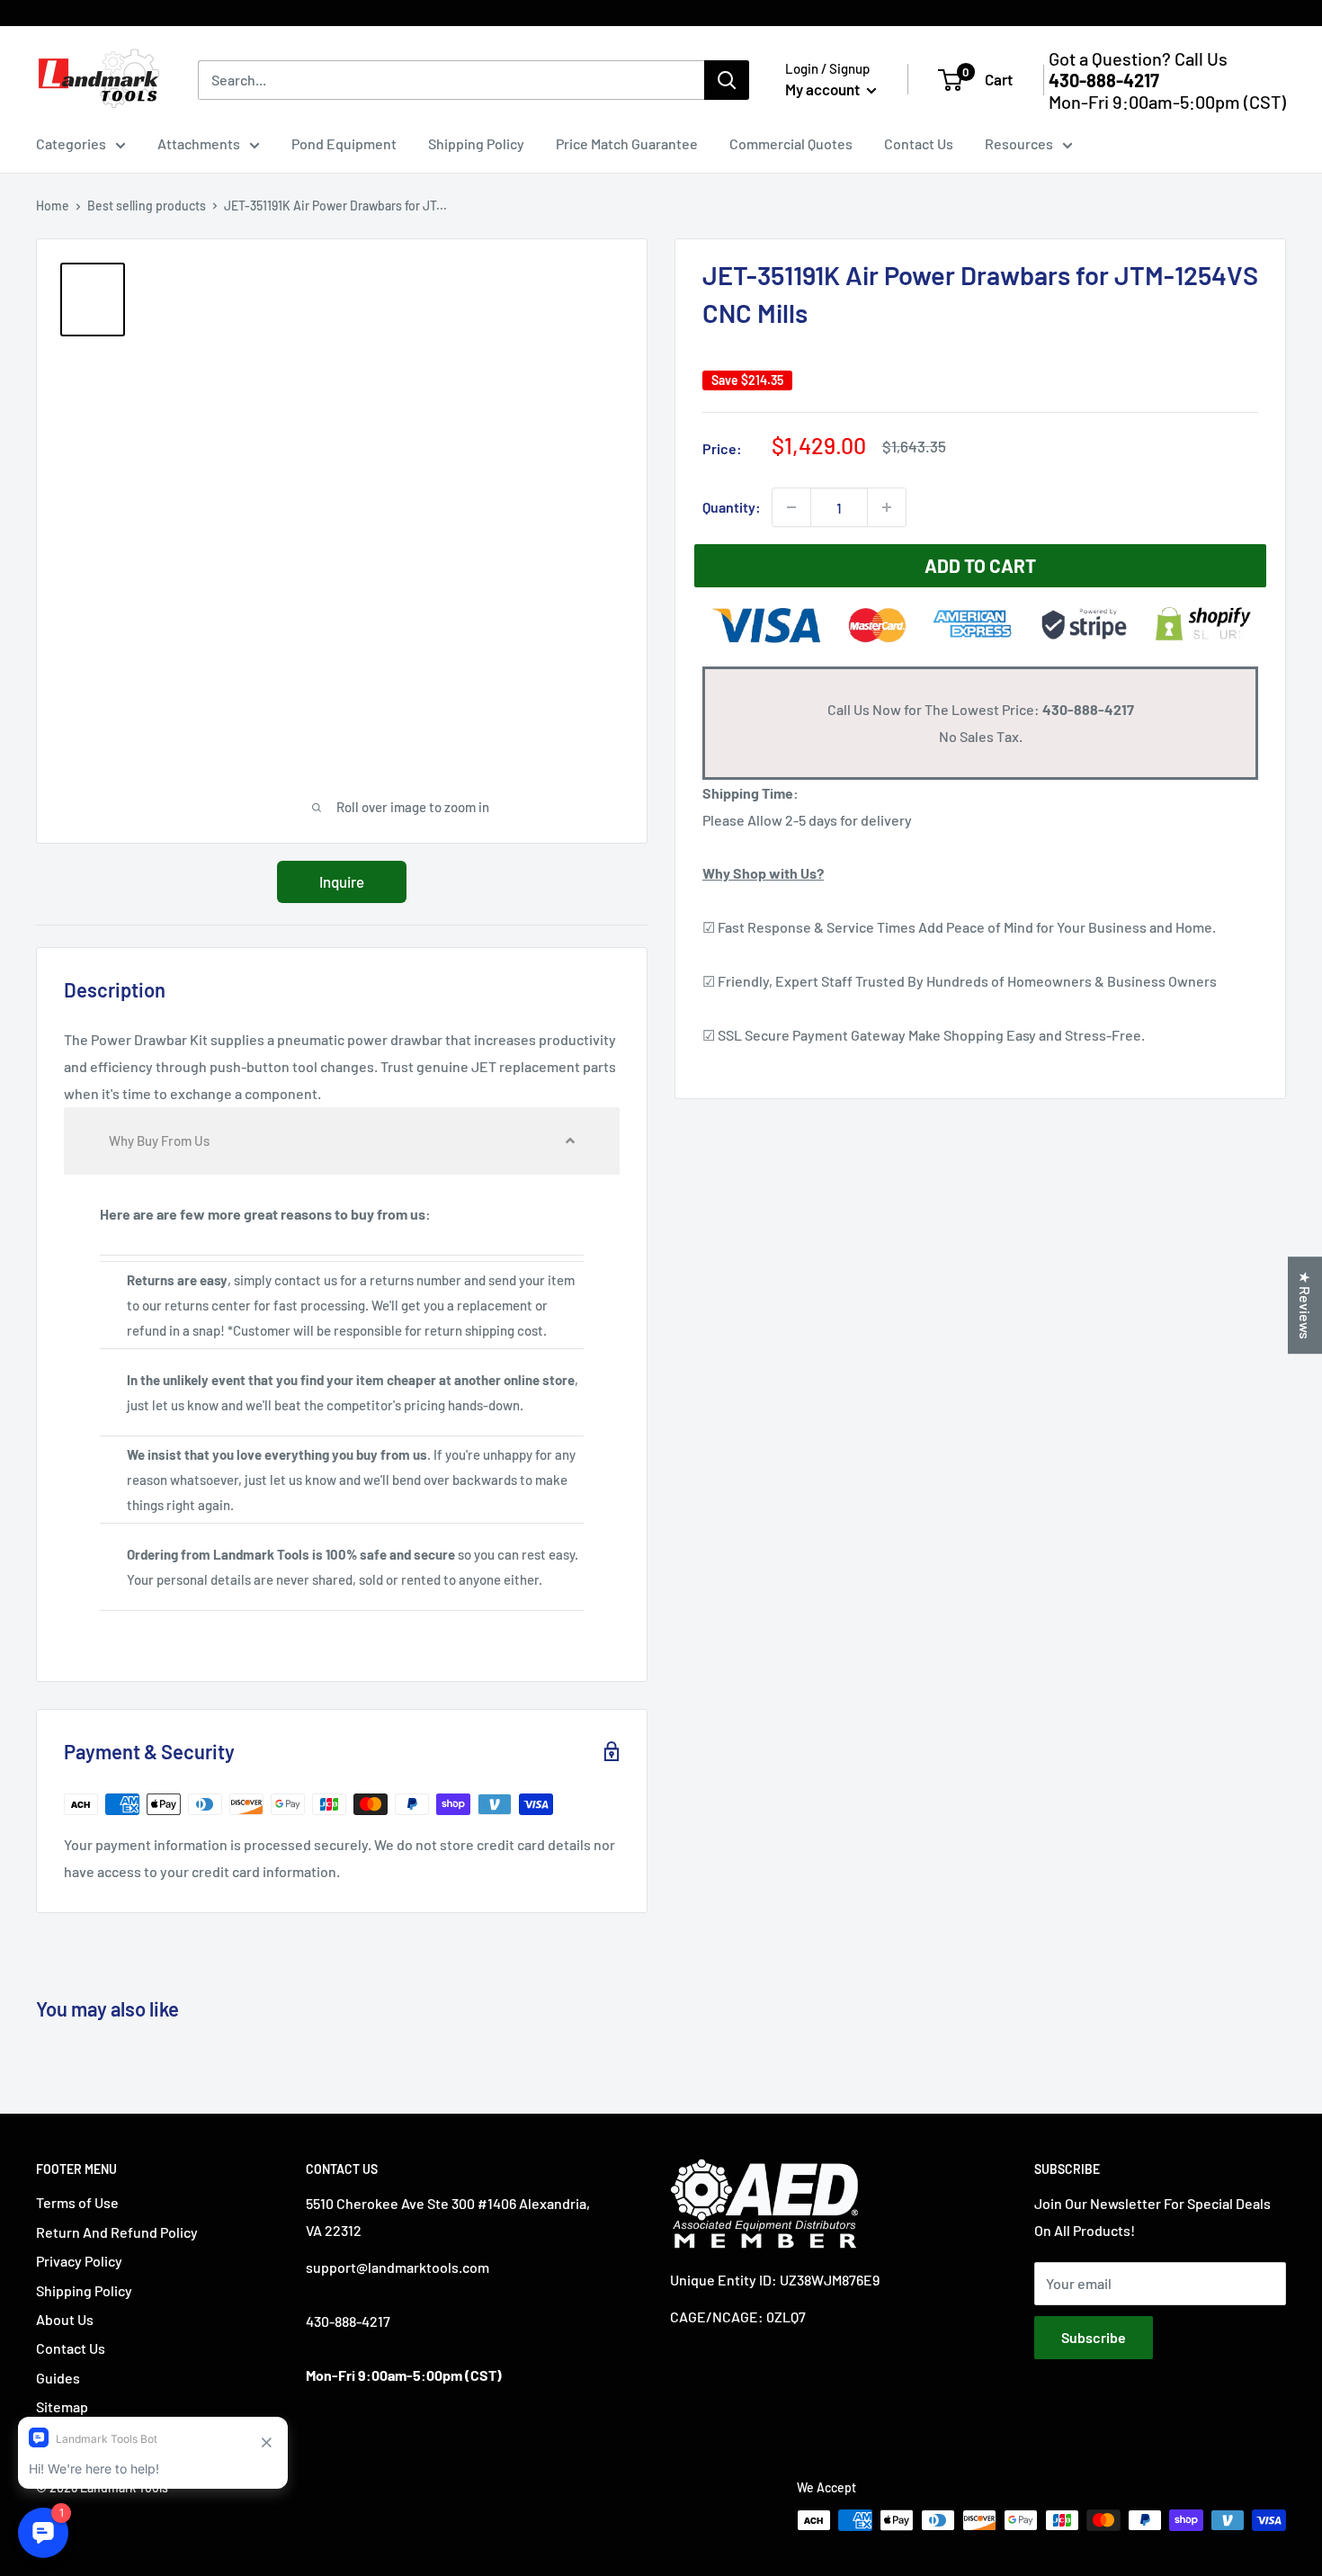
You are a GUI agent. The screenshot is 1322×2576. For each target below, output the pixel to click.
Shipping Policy (476, 143)
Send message (661, 260)
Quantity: (732, 507)
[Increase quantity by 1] (887, 507)
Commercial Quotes (791, 143)
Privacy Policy (79, 2261)
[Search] (727, 80)
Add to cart (980, 565)
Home (53, 206)
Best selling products (147, 206)
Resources (1019, 143)
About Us (65, 2319)
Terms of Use (77, 2202)
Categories (71, 143)
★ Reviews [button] (1305, 1305)
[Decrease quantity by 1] (791, 507)
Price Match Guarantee (627, 143)
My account (824, 89)
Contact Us (919, 143)
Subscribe (1094, 2337)
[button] (342, 1141)
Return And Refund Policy (117, 2232)
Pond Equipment (344, 143)
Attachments (199, 143)
